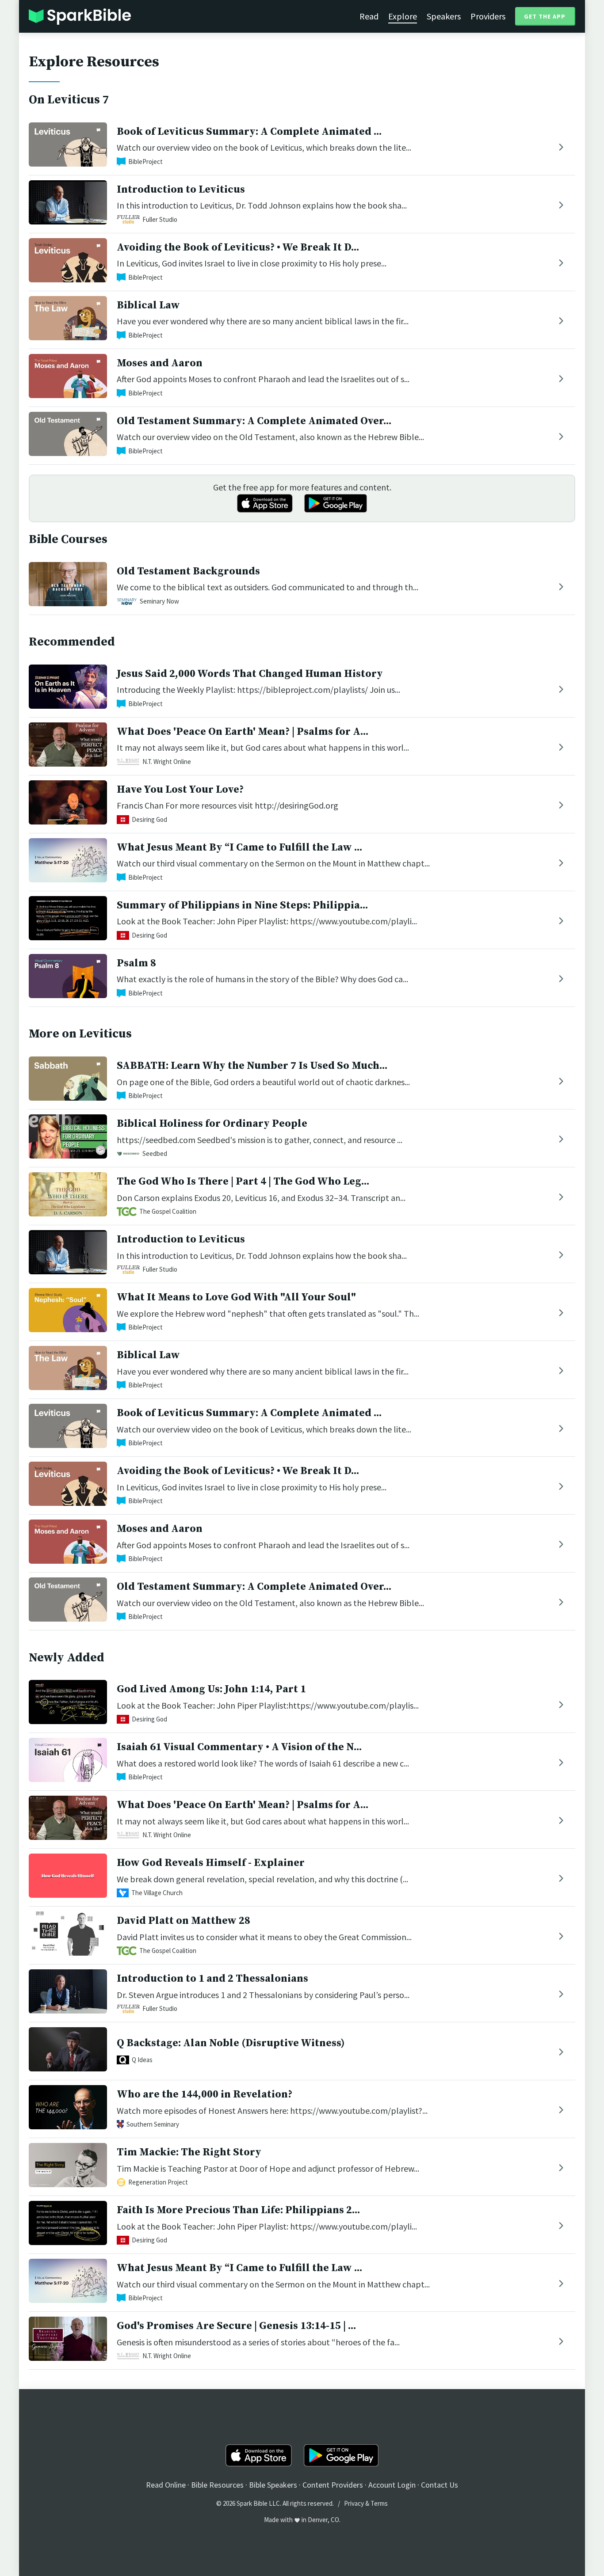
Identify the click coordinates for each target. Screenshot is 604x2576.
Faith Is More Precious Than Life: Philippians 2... (238, 2210)
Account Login (392, 2485)
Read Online (166, 2485)
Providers (488, 16)
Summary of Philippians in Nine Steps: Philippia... (242, 905)
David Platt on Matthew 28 (183, 1921)
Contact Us (440, 2485)
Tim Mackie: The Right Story (189, 2152)
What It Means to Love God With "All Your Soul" (236, 1297)
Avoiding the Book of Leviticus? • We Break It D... (238, 247)
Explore (403, 16)
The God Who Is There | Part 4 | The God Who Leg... (243, 1182)
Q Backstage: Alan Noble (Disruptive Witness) (231, 2043)
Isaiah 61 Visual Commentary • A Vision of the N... (239, 1747)
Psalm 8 (136, 963)
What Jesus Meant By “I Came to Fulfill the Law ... (239, 847)
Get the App (545, 16)
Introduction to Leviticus (181, 190)
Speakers (444, 16)
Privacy (354, 2503)
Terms (379, 2503)
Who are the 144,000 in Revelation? (205, 2094)
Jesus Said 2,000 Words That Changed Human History (250, 674)
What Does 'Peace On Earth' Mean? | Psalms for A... (243, 732)
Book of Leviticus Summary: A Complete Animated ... (249, 132)
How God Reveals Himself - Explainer (211, 1863)
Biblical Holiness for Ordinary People (212, 1124)
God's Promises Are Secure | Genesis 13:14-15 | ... (236, 2326)
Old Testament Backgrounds (188, 571)
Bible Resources (217, 2485)
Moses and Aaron (160, 363)
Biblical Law (148, 305)
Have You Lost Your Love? (180, 790)
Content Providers (333, 2485)
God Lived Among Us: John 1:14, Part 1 (211, 1689)
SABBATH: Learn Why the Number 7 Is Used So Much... (252, 1066)
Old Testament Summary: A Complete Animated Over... (254, 421)
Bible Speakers (273, 2485)
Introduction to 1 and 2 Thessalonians (212, 1979)
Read (369, 16)
